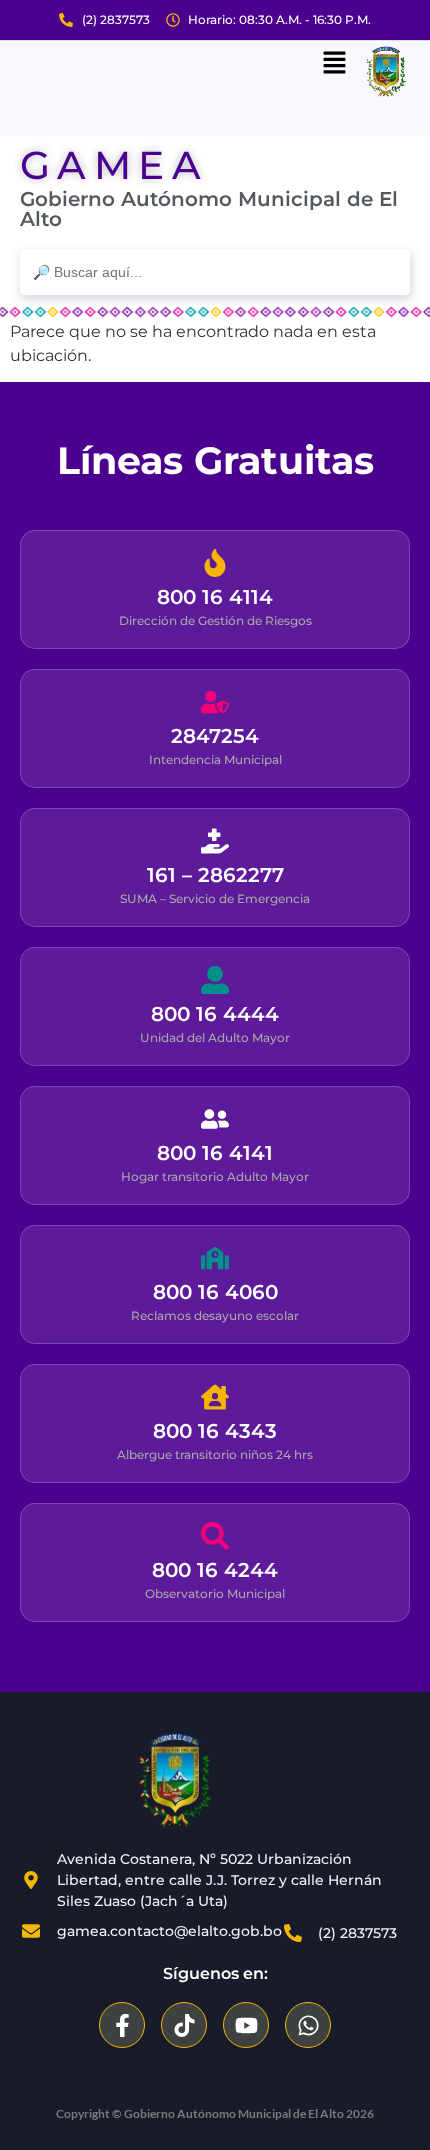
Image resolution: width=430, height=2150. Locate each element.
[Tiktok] (184, 2025)
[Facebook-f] (122, 2025)
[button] (335, 64)
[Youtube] (246, 2025)
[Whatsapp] (308, 2025)
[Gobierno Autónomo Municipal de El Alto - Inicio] (175, 1780)
